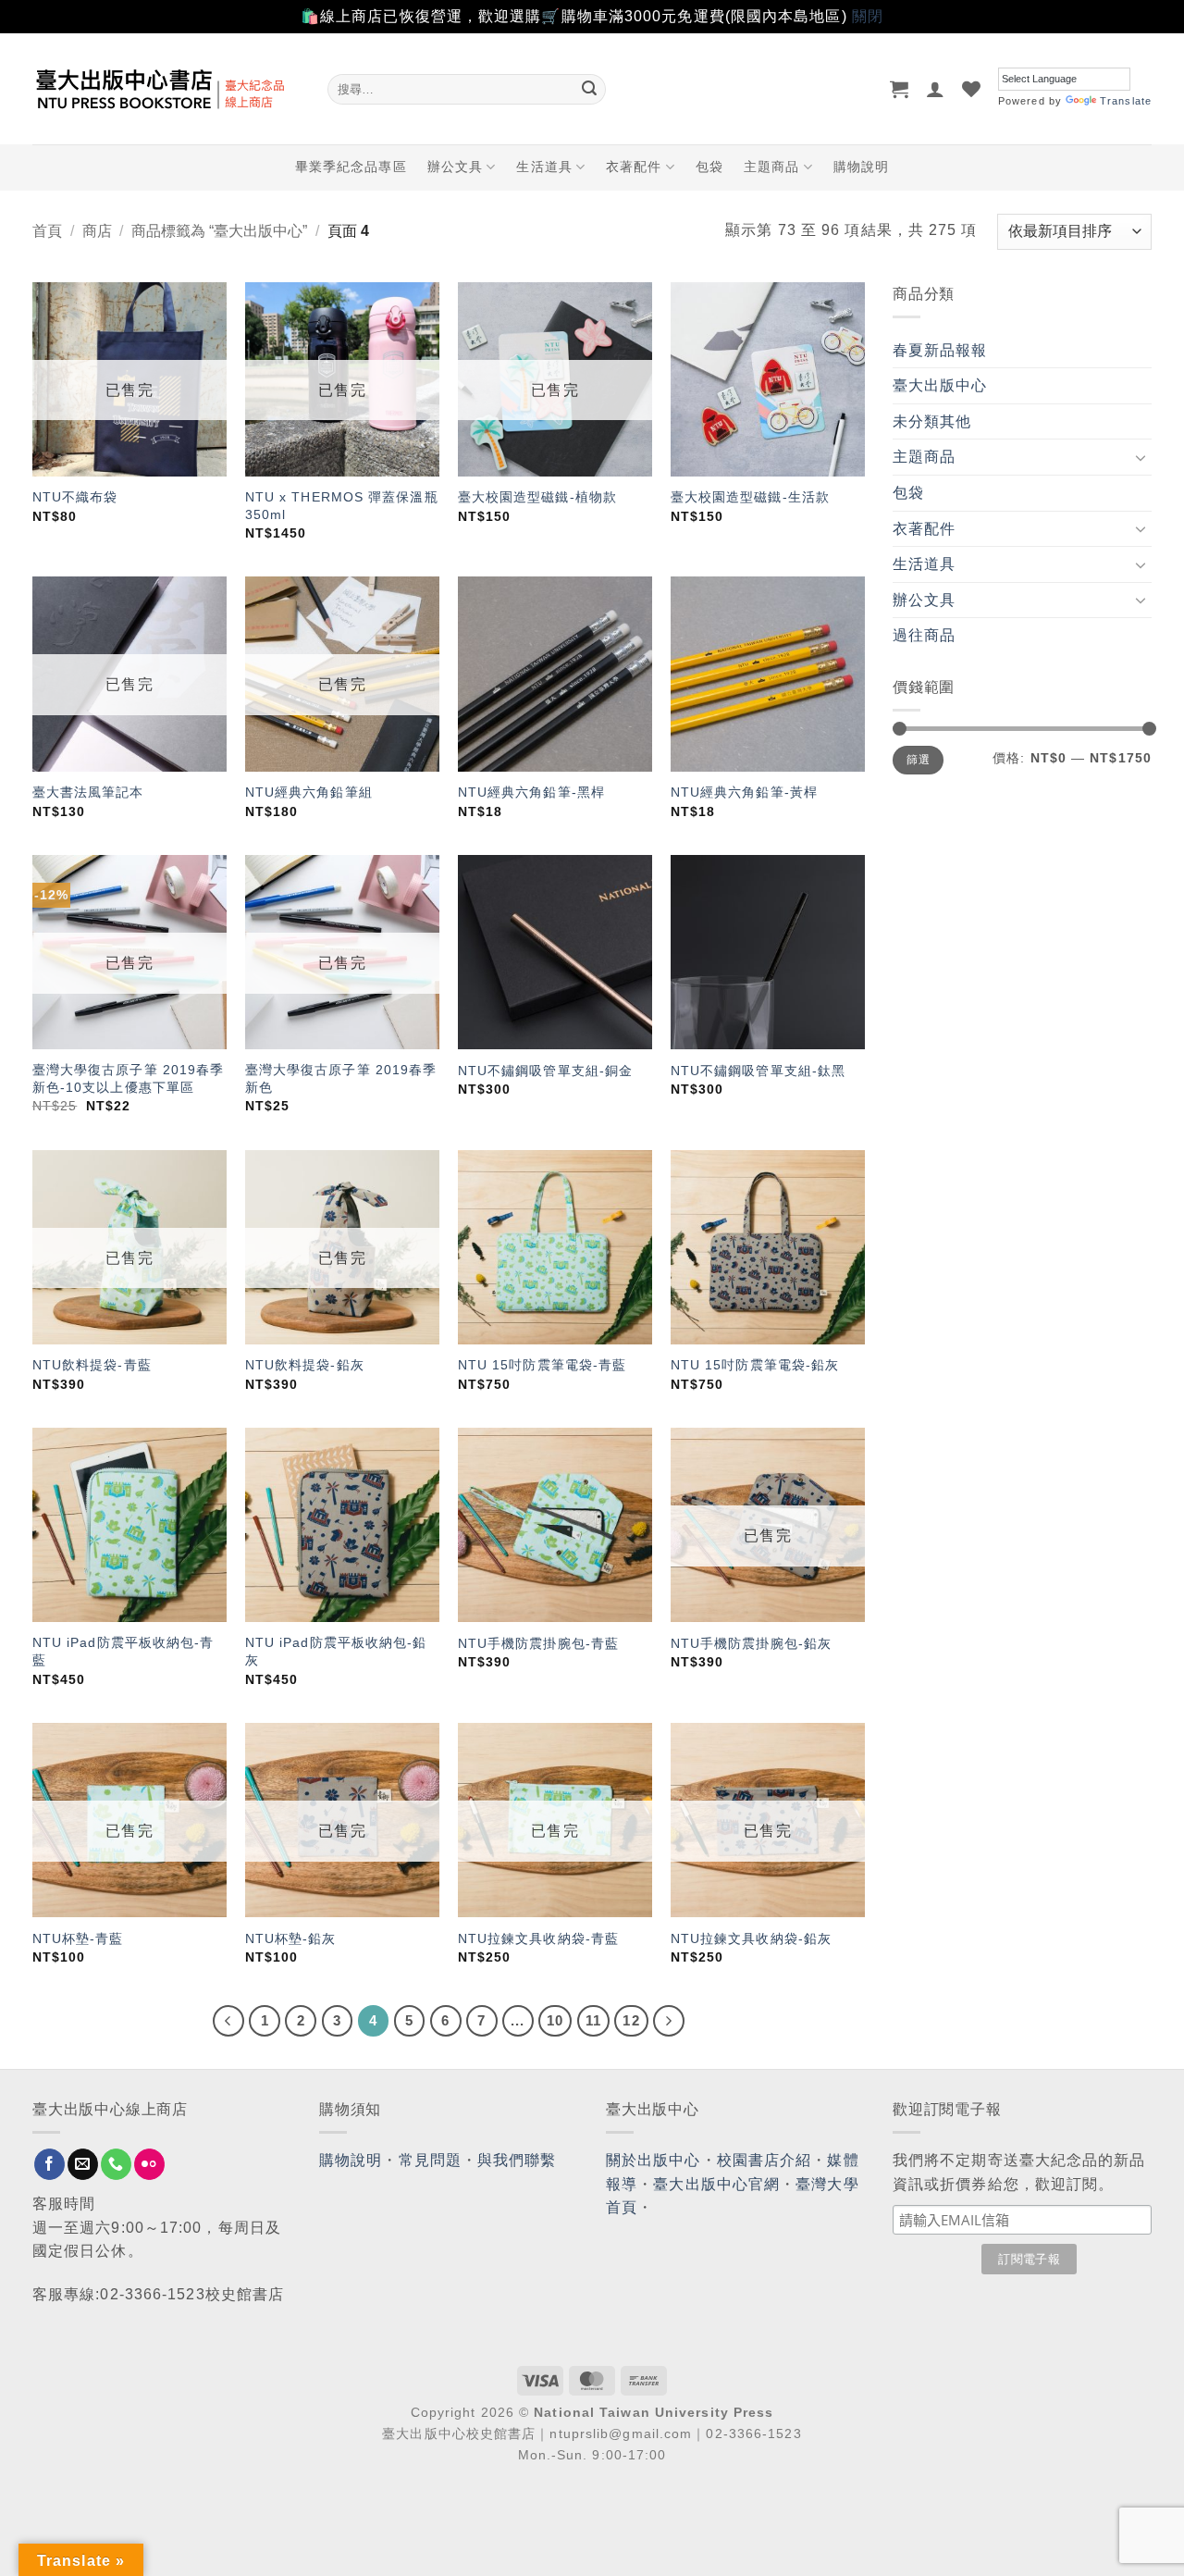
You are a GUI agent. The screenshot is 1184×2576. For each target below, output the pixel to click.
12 (631, 2020)
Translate (1126, 101)
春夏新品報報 (940, 350)
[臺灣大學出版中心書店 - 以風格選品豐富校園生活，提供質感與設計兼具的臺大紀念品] (166, 89)
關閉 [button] (868, 16)
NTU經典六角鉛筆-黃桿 (744, 792)
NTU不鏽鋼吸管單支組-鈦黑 (758, 1071)
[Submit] (589, 89)
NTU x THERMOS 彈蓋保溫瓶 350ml (342, 506)
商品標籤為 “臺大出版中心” (219, 231)
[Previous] (228, 2021)
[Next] (669, 2021)
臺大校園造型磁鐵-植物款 (537, 497)
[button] (900, 89)
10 (555, 2020)
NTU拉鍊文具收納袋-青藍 (538, 1938)
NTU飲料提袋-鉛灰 (305, 1365)
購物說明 (861, 167)
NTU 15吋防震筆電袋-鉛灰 (755, 1365)
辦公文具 (455, 167)
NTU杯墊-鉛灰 (291, 1938)
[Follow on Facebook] (49, 2164)
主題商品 (771, 167)
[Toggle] (1141, 457)
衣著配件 (634, 167)
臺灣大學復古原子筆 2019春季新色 (341, 1078)
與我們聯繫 (517, 2160)
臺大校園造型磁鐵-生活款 (750, 497)
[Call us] (116, 2164)
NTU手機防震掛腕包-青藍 (538, 1643)
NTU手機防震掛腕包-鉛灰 (751, 1643)
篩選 (918, 760)
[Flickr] (149, 2164)
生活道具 (544, 167)
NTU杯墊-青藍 (78, 1938)
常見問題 (430, 2160)
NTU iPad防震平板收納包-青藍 (123, 1651)
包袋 (709, 167)
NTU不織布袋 (75, 497)
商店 (97, 231)
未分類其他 (932, 421)
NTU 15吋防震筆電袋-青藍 (543, 1365)
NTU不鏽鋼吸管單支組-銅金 (545, 1071)
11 (593, 2020)
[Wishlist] (972, 89)
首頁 (47, 231)
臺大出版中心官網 (716, 2184)
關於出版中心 (654, 2160)
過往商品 (924, 635)
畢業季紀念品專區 (351, 167)
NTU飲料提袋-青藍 (92, 1365)
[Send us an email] (83, 2164)
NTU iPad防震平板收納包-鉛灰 (336, 1651)
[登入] (936, 89)
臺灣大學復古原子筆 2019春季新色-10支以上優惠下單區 (129, 1078)
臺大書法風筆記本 (88, 792)
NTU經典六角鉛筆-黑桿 (531, 792)
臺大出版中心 (940, 385)
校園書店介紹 (765, 2160)
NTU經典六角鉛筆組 (309, 792)
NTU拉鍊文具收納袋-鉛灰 (751, 1938)
